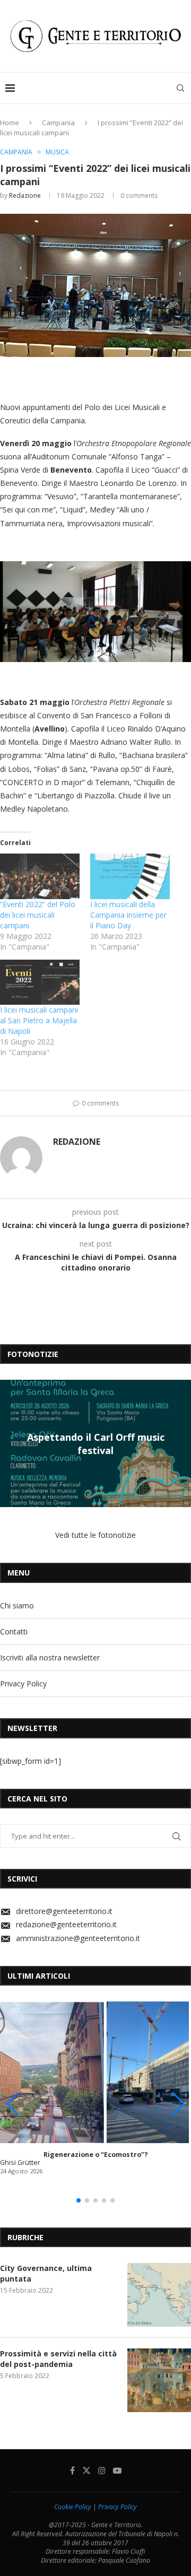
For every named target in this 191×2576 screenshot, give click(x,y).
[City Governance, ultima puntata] (159, 2295)
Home (10, 123)
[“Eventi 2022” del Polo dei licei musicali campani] (40, 876)
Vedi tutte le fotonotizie (95, 1535)
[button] (10, 1443)
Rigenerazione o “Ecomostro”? (96, 2155)
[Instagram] (102, 2470)
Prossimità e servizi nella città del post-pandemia (58, 2359)
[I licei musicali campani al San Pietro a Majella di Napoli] (40, 982)
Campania (58, 123)
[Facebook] (72, 2470)
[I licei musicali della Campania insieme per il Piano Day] (130, 876)
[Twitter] (86, 2470)
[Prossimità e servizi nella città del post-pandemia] (159, 2380)
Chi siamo (17, 1605)
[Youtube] (117, 2470)
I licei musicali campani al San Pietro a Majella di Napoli (39, 1020)
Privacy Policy (23, 1683)
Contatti (14, 1631)
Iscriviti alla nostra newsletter (50, 1657)
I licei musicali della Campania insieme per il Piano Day (128, 915)
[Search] (180, 88)
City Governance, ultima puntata (46, 2273)
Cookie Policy (73, 2507)
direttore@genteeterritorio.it (64, 1911)
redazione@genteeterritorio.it (66, 1924)
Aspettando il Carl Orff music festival (96, 1443)
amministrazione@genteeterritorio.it (78, 1938)
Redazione (25, 195)
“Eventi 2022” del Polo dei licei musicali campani (38, 915)
